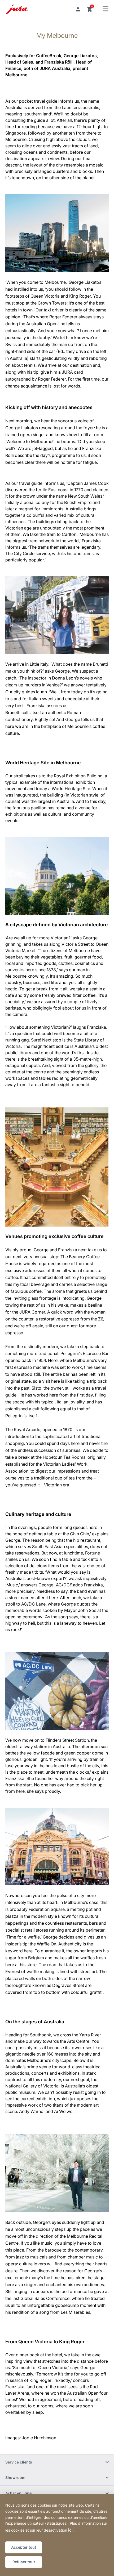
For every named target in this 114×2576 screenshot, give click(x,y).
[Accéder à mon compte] (78, 9)
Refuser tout (24, 2562)
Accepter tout (24, 2547)
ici (70, 2530)
